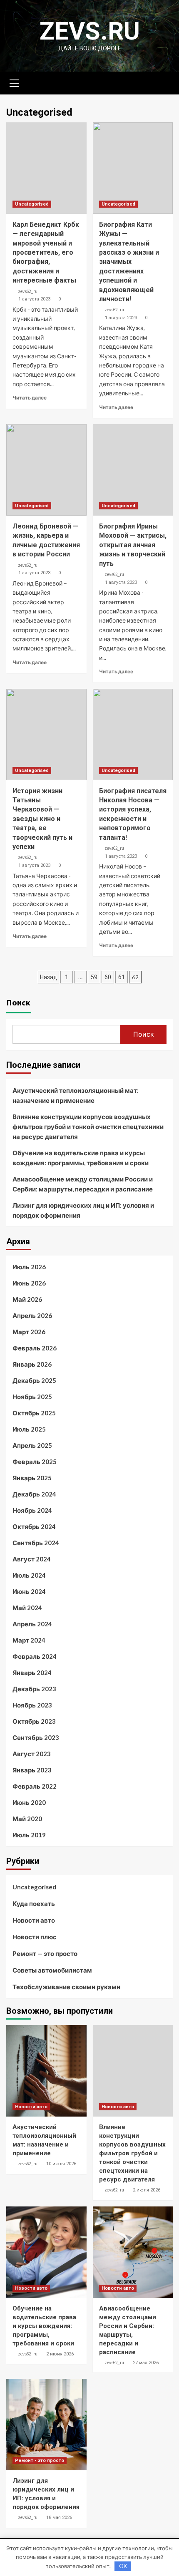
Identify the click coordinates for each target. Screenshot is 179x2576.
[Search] (163, 82)
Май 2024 (27, 1608)
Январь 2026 (32, 1364)
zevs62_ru (28, 291)
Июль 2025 (29, 1429)
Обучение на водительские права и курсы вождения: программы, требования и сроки (81, 1158)
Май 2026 (27, 1299)
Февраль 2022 (35, 1786)
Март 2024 (29, 1640)
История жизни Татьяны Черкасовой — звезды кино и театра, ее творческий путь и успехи (42, 819)
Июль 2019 (29, 1835)
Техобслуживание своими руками (66, 1987)
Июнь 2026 (29, 1283)
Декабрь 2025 (34, 1380)
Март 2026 (29, 1332)
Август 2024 (32, 1559)
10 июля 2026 (61, 2164)
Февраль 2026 (35, 1348)
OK (123, 2566)
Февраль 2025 (35, 1462)
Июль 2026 (29, 1267)
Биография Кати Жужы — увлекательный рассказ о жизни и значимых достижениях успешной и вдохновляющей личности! (129, 262)
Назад (48, 977)
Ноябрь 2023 (32, 1705)
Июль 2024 (29, 1575)
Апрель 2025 (32, 1445)
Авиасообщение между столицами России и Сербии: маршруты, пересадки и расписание (83, 1184)
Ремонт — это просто (45, 1953)
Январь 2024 (32, 1673)
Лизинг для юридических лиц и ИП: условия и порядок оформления (83, 1210)
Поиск (18, 1002)
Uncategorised (32, 204)
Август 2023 (32, 1754)
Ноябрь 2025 (32, 1397)
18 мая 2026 (59, 2518)
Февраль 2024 (35, 1656)
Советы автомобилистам (52, 1970)
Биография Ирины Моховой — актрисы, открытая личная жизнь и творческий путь (133, 545)
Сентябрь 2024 (36, 1543)
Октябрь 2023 (34, 1721)
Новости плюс (35, 1937)
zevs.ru (90, 31)
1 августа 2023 (34, 299)
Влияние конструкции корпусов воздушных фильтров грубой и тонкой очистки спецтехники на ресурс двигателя (88, 1127)
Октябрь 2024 (34, 1526)
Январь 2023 (32, 1770)
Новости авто (34, 1920)
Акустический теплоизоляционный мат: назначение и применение (76, 1095)
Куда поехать (34, 1903)
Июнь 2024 (29, 1591)
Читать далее (30, 398)
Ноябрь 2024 (32, 1510)
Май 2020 (27, 1819)
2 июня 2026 (60, 2354)
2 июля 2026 (147, 2190)
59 (94, 977)
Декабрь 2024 (34, 1494)
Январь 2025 (32, 1478)
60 (108, 977)
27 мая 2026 (146, 2363)
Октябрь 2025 (34, 1413)
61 (122, 977)
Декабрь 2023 (34, 1689)
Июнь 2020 (29, 1802)
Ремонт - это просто (40, 2461)
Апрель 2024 (32, 1624)
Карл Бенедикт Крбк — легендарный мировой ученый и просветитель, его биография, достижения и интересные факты (46, 252)
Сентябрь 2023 (36, 1737)
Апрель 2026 (32, 1315)
